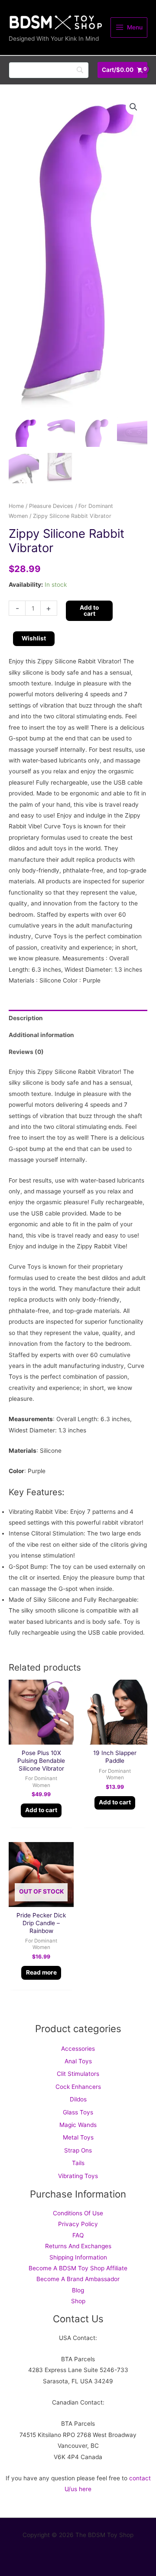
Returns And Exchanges (78, 2246)
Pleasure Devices (51, 506)
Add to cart (89, 611)
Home (16, 506)
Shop (78, 2301)
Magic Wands (78, 2125)
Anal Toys (78, 2061)
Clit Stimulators (78, 2074)
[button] (133, 107)
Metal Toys (78, 2137)
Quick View (41, 1738)
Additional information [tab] (41, 1035)
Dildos (78, 2099)
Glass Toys (78, 2112)
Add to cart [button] (41, 1810)
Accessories (78, 2049)
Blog (78, 2290)
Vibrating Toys (78, 2176)
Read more (41, 1972)
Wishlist (34, 638)
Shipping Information (78, 2257)
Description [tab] (26, 1018)
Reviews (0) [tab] (26, 1052)
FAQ (78, 2235)
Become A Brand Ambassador (78, 2279)
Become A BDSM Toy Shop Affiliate (78, 2268)
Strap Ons (78, 2150)
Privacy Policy (78, 2224)
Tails (78, 2163)
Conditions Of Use (78, 2213)
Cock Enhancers (78, 2087)
